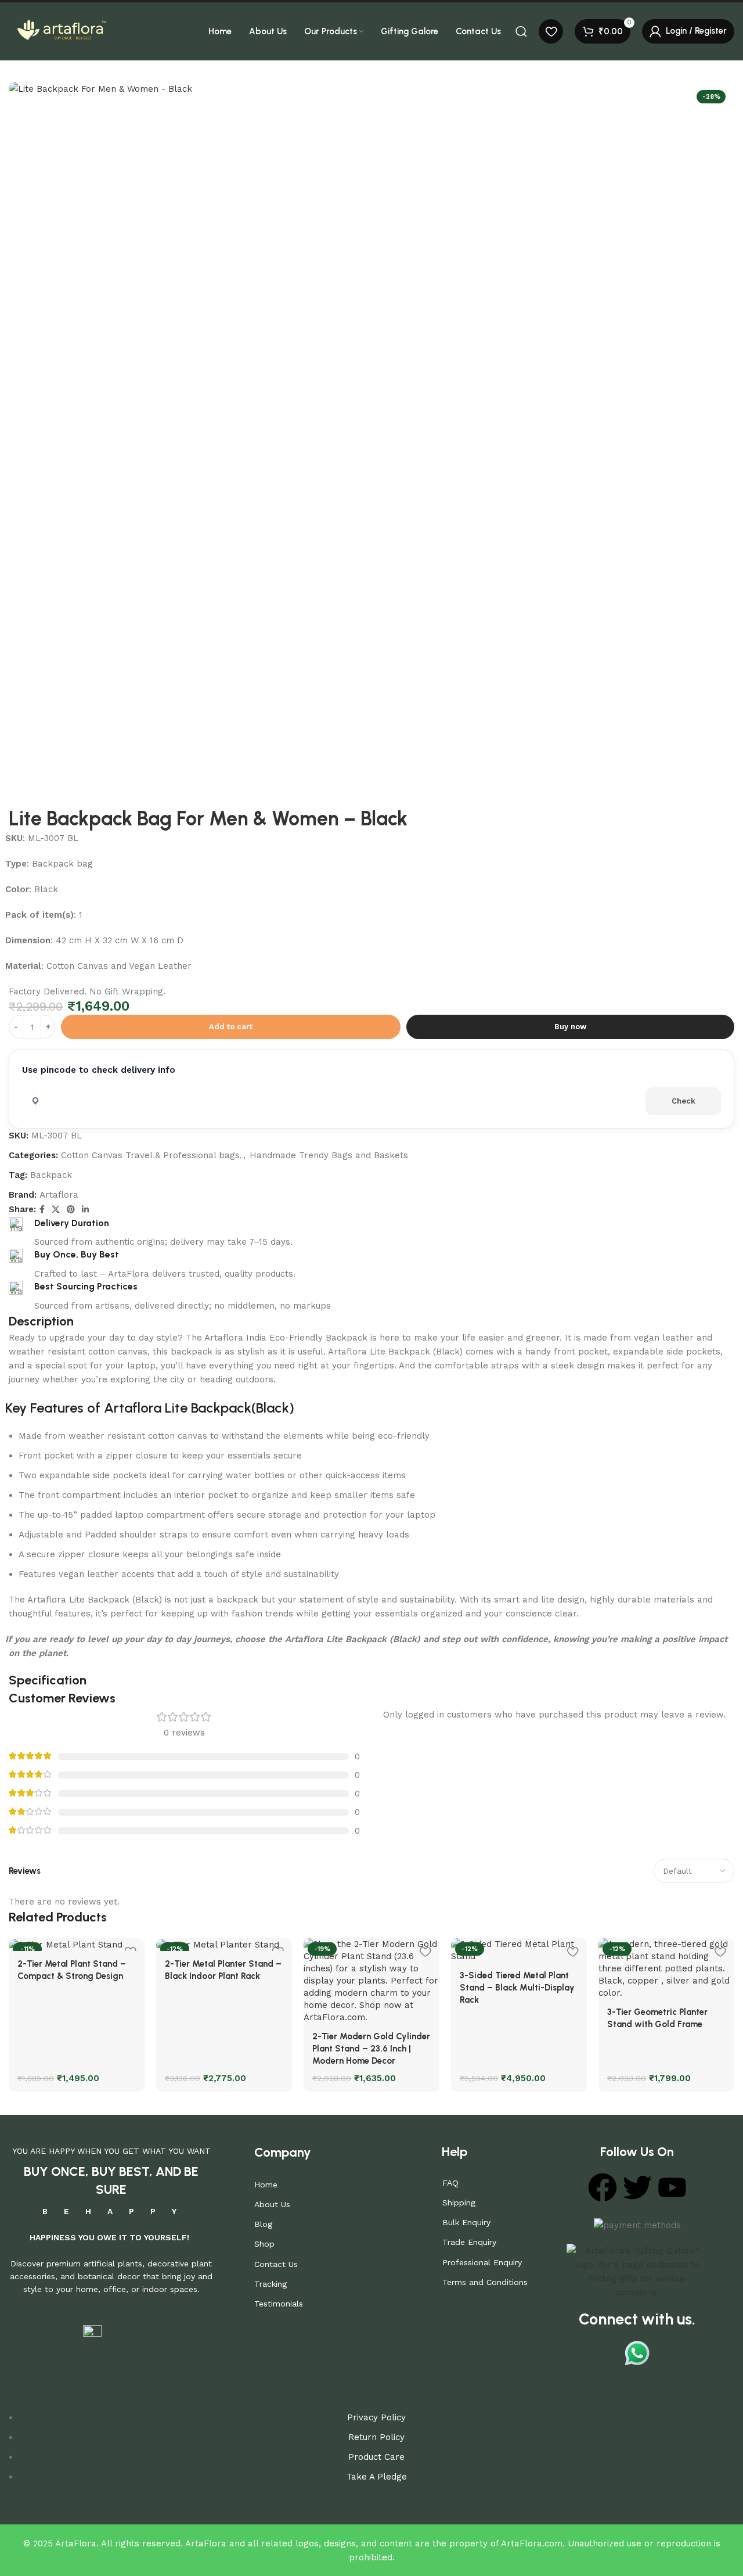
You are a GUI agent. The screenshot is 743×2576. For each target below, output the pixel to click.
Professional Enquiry (482, 2262)
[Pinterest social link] (71, 1210)
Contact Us (276, 2264)
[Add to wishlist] (425, 1951)
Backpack (51, 1175)
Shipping (459, 2203)
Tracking (270, 2284)
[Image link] (637, 2271)
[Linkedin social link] (85, 1210)
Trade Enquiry (469, 2242)
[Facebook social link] (42, 1210)
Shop (264, 2244)
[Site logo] (61, 31)
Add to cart (231, 1027)
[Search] (521, 31)
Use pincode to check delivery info (99, 1070)
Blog (263, 2224)
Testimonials (279, 2304)
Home (266, 2185)
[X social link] (56, 1210)
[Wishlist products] (551, 31)
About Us (272, 2204)
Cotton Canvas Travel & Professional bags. (152, 1155)
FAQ (450, 2183)
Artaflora (59, 1195)
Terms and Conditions (485, 2282)
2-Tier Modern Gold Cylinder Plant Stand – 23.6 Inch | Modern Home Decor (371, 2049)
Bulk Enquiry (466, 2222)
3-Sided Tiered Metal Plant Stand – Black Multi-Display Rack (517, 1988)
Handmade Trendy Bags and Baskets (329, 1155)
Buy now (570, 1027)
